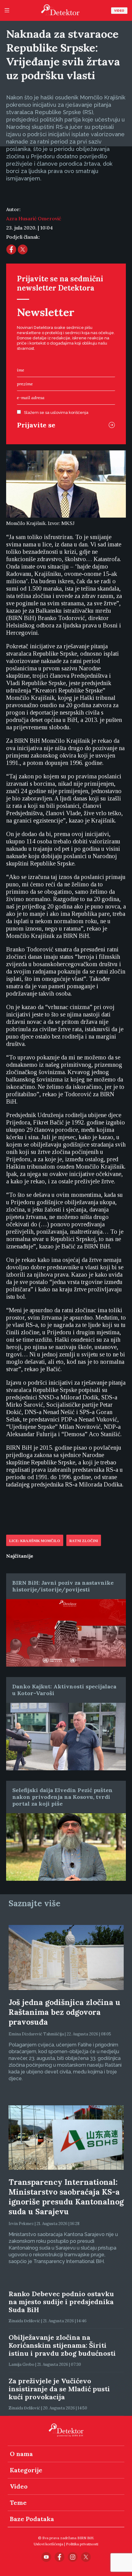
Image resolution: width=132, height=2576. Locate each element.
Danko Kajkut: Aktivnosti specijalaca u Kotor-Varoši (64, 1690)
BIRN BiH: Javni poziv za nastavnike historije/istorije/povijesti (63, 1586)
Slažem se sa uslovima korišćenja (56, 413)
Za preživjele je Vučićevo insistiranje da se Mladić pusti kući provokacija (59, 2389)
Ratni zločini (84, 1541)
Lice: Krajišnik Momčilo (35, 1541)
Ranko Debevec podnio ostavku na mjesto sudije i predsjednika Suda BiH (61, 2302)
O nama (21, 2454)
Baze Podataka (32, 2519)
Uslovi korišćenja (49, 2544)
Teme (18, 2503)
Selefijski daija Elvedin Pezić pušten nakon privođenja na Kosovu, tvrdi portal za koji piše (62, 1797)
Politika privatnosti (82, 2544)
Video (119, 11)
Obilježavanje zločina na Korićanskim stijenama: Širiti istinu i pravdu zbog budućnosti (62, 2345)
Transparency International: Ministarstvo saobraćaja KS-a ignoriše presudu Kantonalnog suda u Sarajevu (66, 2197)
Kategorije (26, 2470)
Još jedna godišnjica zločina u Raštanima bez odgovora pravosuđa (64, 2012)
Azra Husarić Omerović (34, 218)
